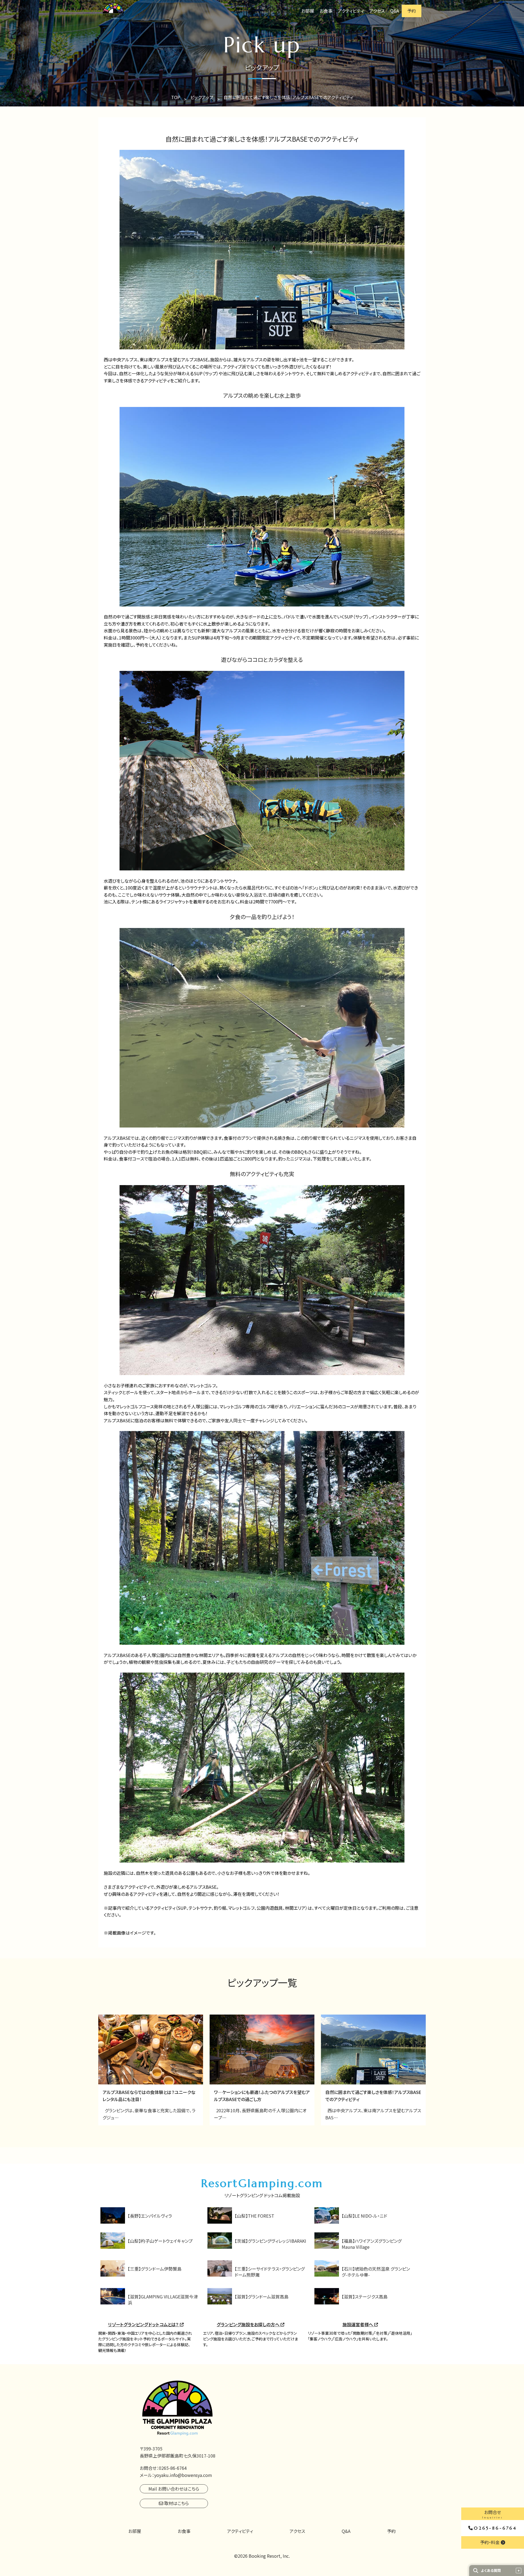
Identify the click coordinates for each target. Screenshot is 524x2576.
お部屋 (308, 11)
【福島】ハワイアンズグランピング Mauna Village (372, 2244)
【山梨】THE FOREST (254, 2216)
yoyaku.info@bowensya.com (183, 2475)
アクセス (377, 11)
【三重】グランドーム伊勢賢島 (155, 2269)
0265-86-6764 (495, 2528)
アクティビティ (351, 11)
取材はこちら (176, 2503)
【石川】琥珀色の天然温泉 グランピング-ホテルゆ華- (376, 2272)
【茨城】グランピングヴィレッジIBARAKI (270, 2241)
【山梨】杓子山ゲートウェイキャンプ (160, 2241)
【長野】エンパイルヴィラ (150, 2216)
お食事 (326, 11)
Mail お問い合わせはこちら (174, 2489)
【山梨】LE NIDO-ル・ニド (364, 2216)
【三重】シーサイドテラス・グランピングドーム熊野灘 (270, 2272)
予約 (412, 11)
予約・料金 (490, 2542)
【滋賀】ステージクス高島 (365, 2297)
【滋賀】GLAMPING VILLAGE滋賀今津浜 (163, 2300)
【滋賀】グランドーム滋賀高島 (262, 2297)
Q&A (395, 11)
